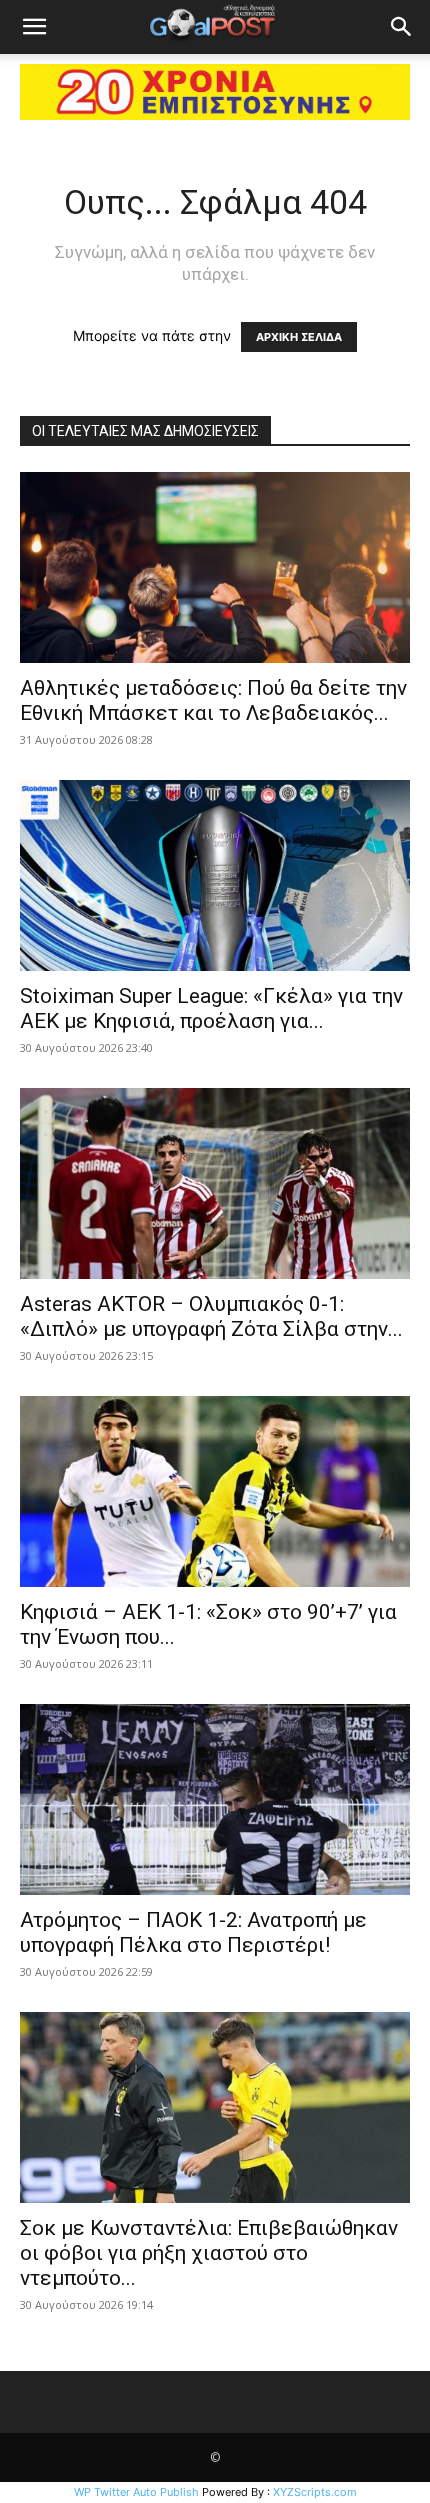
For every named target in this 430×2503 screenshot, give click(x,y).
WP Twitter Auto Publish (136, 2492)
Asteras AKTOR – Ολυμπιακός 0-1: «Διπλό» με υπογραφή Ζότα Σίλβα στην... (211, 1316)
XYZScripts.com (315, 2492)
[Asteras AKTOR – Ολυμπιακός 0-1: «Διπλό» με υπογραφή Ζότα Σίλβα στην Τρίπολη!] (215, 1183)
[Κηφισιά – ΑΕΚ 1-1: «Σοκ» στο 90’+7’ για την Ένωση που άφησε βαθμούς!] (215, 1491)
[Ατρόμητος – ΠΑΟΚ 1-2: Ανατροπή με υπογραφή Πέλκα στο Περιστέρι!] (215, 1799)
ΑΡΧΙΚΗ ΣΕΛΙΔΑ (299, 337)
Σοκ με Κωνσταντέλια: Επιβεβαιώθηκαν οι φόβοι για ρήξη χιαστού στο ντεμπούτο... (209, 2253)
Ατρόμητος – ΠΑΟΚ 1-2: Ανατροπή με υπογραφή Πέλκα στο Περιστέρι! (193, 1932)
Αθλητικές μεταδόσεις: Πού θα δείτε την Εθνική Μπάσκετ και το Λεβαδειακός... (213, 700)
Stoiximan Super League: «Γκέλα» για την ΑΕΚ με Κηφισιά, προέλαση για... (211, 1008)
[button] (34, 27)
